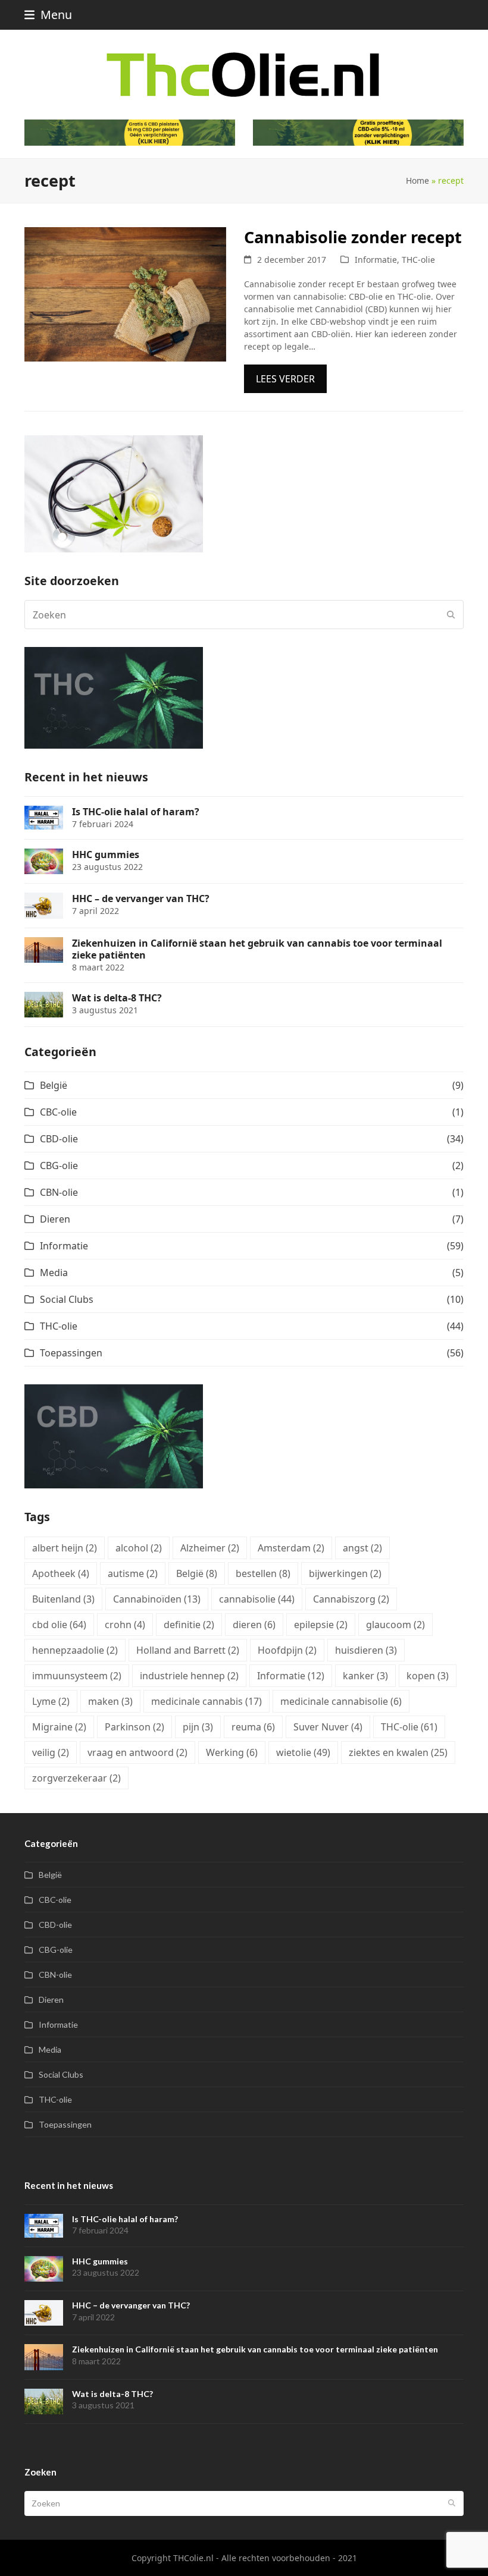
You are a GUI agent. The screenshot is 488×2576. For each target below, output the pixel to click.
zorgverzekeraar (76, 1778)
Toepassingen (71, 1353)
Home (417, 180)
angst (362, 1548)
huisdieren (366, 1650)
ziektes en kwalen (398, 1752)
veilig (51, 1752)
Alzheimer (210, 1548)
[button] (48, 15)
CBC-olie (58, 1112)
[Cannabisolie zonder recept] (125, 293)
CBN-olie (59, 1192)
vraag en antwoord (137, 1752)
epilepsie (321, 1625)
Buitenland (63, 1599)
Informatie (376, 260)
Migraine (59, 1727)
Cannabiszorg (351, 1599)
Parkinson (134, 1727)
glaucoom (395, 1625)
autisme (133, 1573)
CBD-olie (59, 1139)
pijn (198, 1727)
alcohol (139, 1548)
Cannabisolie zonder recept (353, 237)
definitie (189, 1625)
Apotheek (61, 1573)
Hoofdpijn (287, 1650)
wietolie (303, 1752)
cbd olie (59, 1625)
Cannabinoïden (157, 1599)
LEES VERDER (285, 379)
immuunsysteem (77, 1676)
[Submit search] (451, 615)
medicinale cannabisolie (341, 1701)
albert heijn (65, 1548)
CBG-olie (59, 1166)
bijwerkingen (345, 1573)
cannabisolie (257, 1599)
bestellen (263, 1573)
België (54, 1085)
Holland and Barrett (188, 1650)
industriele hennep (189, 1676)
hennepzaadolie (75, 1650)
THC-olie (418, 260)
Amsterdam (291, 1548)
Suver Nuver (328, 1727)
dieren (254, 1625)
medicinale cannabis (207, 1701)
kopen (428, 1676)
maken (110, 1701)
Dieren (55, 1219)
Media (54, 1273)
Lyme (51, 1701)
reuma (253, 1727)
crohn (125, 1625)
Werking (232, 1752)
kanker (365, 1676)
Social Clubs (67, 1299)
